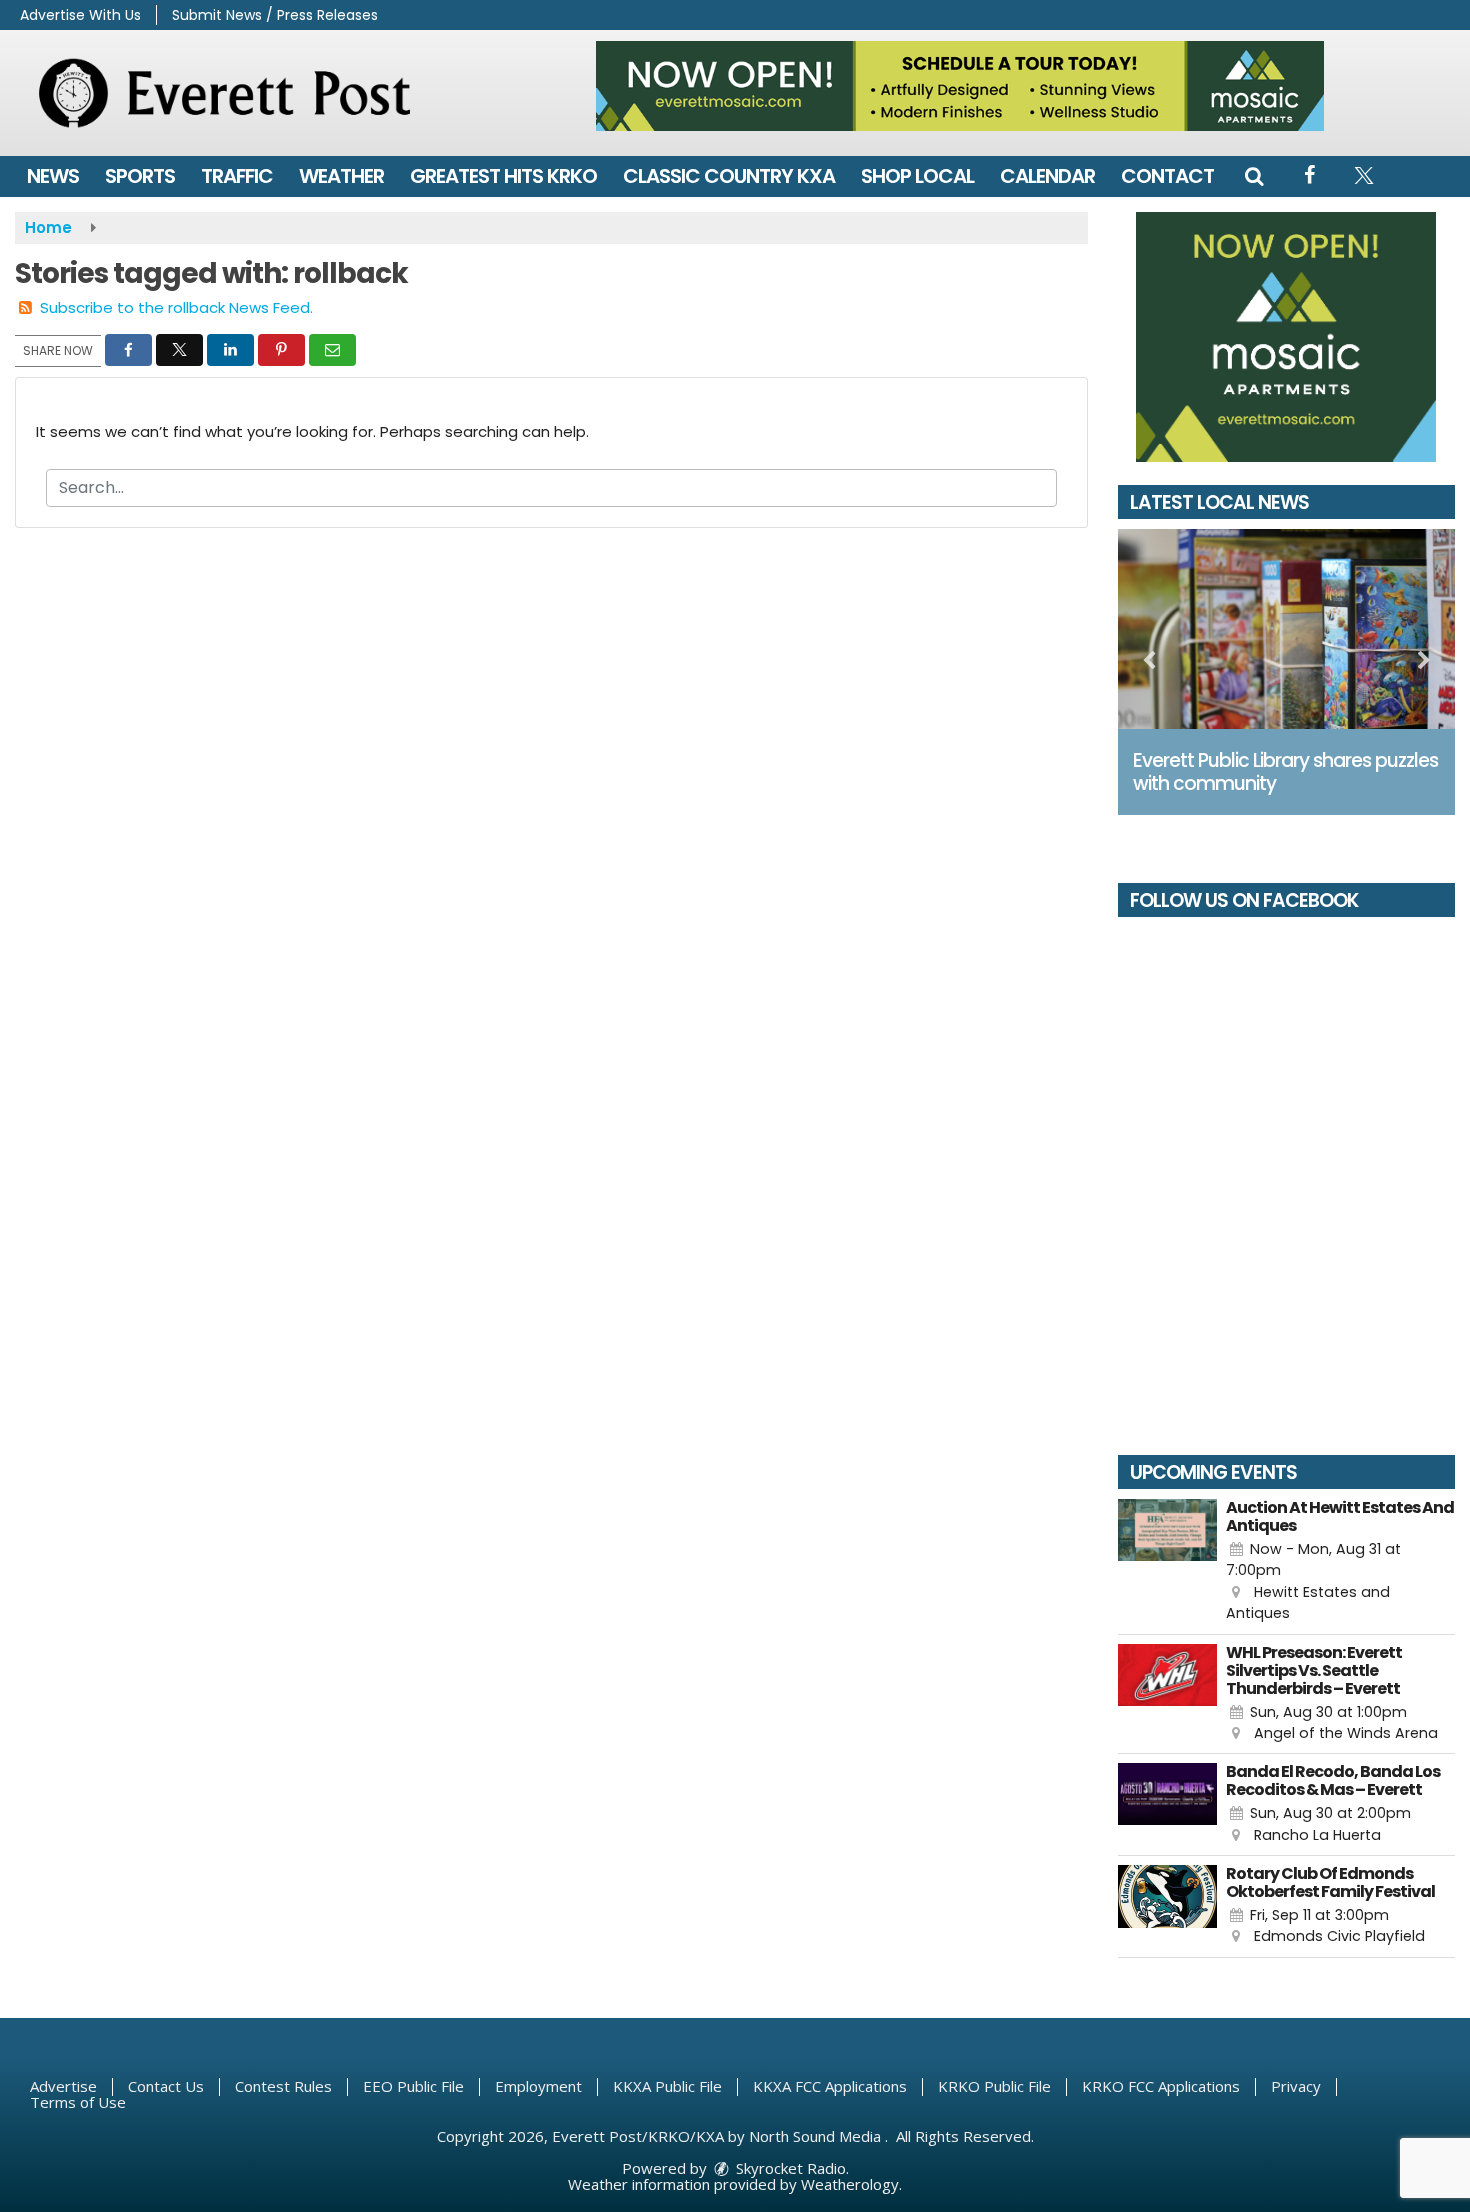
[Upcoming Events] (1168, 1562)
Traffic (237, 176)
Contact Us (166, 2086)
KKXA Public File (667, 2086)
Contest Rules (283, 2086)
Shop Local (917, 176)
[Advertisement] (960, 86)
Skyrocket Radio (789, 2168)
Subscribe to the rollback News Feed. (176, 307)
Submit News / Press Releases (275, 15)
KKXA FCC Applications (830, 2086)
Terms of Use (78, 2102)
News (53, 176)
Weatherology (850, 2184)
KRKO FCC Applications (1161, 2086)
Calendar (1047, 176)
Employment (538, 2086)
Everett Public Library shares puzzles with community (1285, 772)
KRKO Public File (994, 2086)
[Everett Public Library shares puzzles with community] (1287, 629)
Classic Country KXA (729, 176)
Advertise (63, 2086)
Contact (1167, 176)
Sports (140, 176)
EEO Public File (413, 2086)
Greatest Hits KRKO (503, 176)
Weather (341, 176)
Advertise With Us (80, 15)
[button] (1254, 176)
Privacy (1296, 2086)
